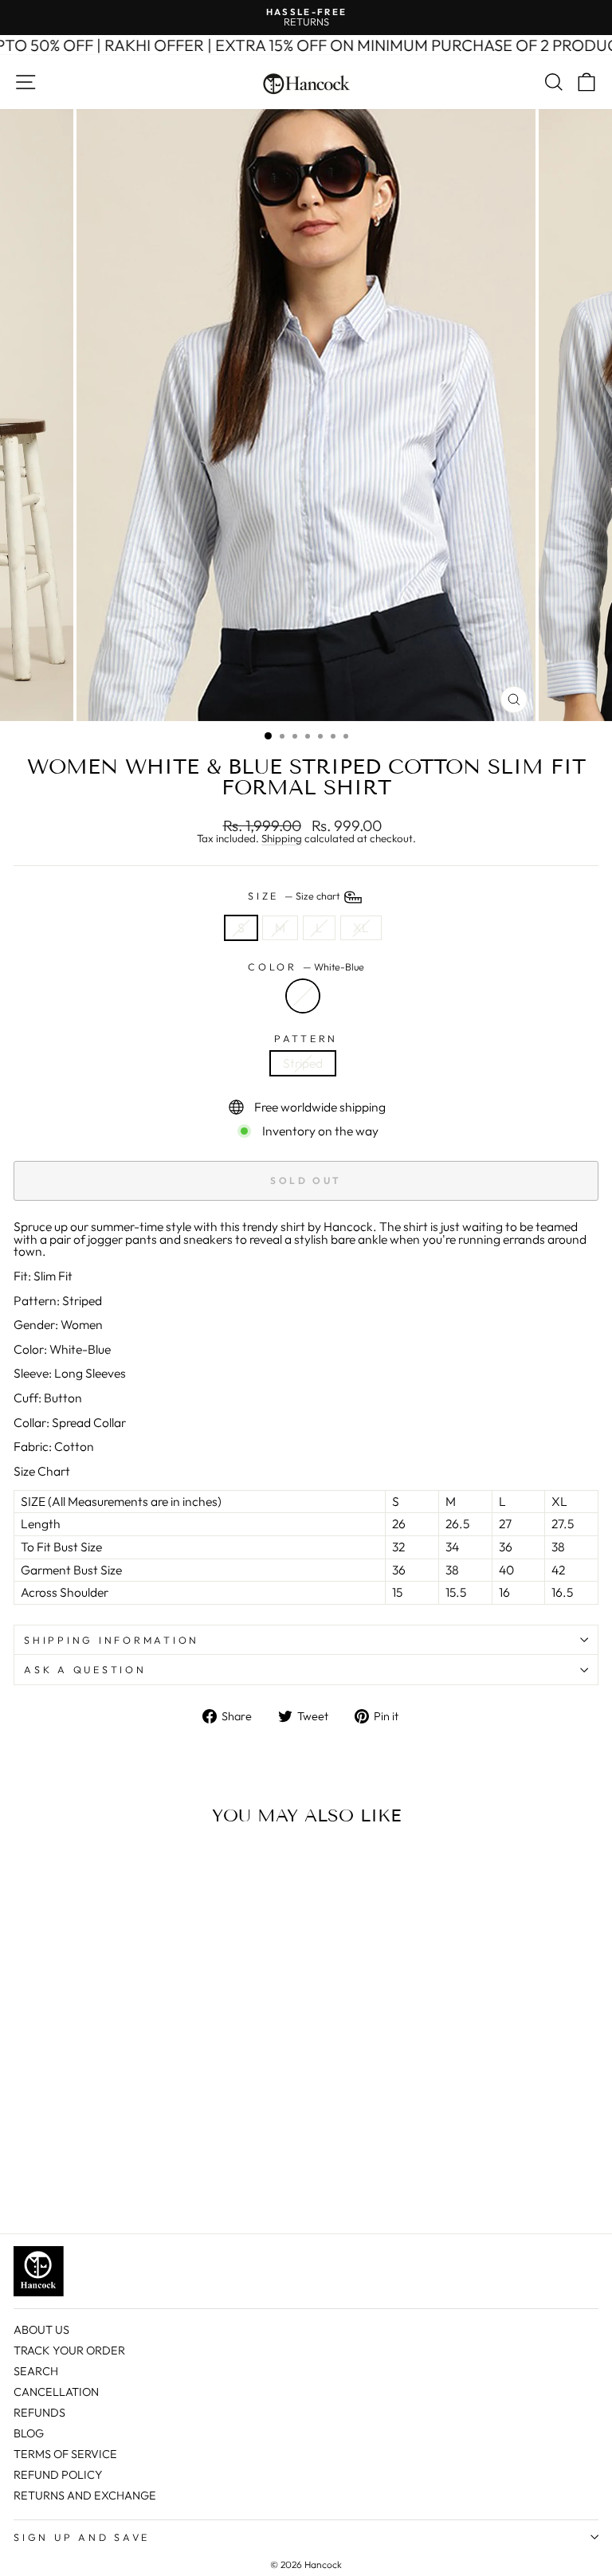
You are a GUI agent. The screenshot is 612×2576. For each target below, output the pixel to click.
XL (361, 927)
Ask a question (85, 1669)
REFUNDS (39, 2413)
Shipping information (112, 1640)
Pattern (306, 1039)
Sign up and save (82, 2537)
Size (295, 896)
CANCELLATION (56, 2392)
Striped (303, 1063)
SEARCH (36, 2371)
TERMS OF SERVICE (65, 2454)
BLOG (29, 2433)
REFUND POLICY (58, 2475)
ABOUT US (41, 2330)
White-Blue (303, 996)
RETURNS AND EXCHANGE (85, 2496)
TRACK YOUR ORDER (69, 2351)
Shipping (282, 839)
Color (306, 967)
